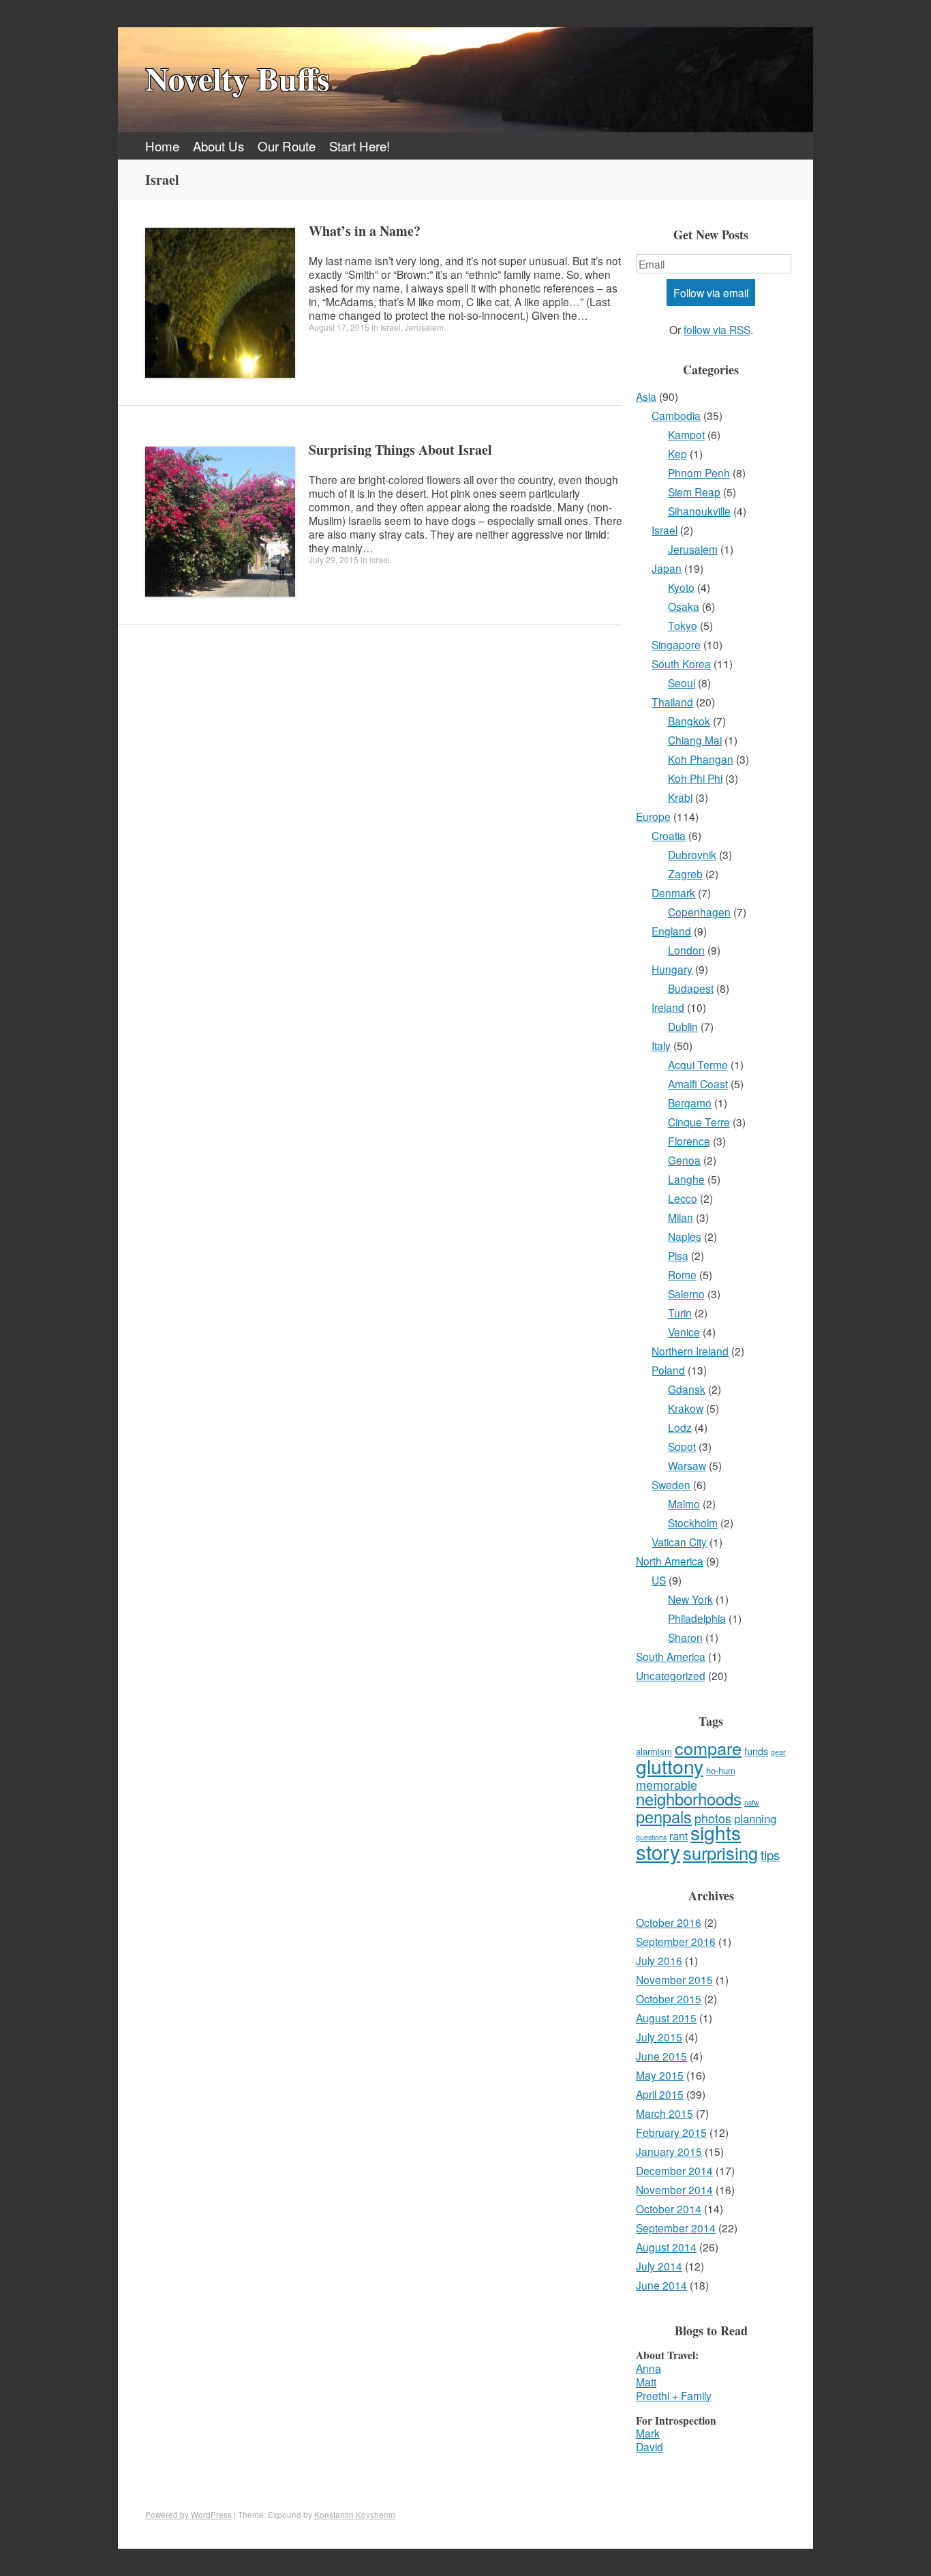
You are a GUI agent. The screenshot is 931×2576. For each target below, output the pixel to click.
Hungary (672, 969)
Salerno (686, 1293)
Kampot (686, 434)
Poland (668, 1370)
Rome (682, 1274)
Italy (661, 1045)
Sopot (682, 1446)
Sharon (685, 1637)
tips (770, 1855)
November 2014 (674, 2189)
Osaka (684, 606)
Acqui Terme (698, 1064)
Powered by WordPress (188, 2515)
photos (713, 1818)
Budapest (691, 988)
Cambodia (676, 415)
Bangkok (689, 721)
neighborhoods (689, 1798)
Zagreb (685, 873)
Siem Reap (694, 492)
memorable (667, 1784)
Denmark (673, 893)
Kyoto (681, 587)
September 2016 (676, 1941)
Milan (681, 1217)
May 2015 (660, 2075)
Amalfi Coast (698, 1083)
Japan (667, 568)
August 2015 (666, 2018)
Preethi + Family (674, 2395)
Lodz (680, 1427)
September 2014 (676, 2228)
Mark (648, 2433)
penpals (664, 1816)
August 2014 (666, 2247)
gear (778, 1752)
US (659, 1580)
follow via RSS (717, 329)
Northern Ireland (690, 1351)
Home (162, 146)
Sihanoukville (699, 511)
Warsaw (687, 1465)
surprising (720, 1853)
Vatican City (679, 1542)
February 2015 (671, 2132)
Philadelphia (697, 1618)
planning (755, 1818)
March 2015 (665, 2113)
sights (716, 1832)
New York (690, 1599)
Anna (648, 2368)
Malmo (684, 1503)
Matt (646, 2382)
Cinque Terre (699, 1122)
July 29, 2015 (334, 559)
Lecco (683, 1198)
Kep (677, 453)
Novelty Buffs (238, 78)
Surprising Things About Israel (400, 450)
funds (756, 1751)
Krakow (686, 1408)
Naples (685, 1236)
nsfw (752, 1802)
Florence (689, 1141)
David (650, 2446)
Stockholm (693, 1523)
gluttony (670, 1766)
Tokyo (683, 625)
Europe (653, 816)
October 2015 (669, 1998)
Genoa (684, 1160)
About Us (218, 146)
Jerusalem (424, 327)
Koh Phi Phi (695, 778)
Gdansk (687, 1389)
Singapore (676, 644)
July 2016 (659, 1960)
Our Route (287, 146)
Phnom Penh (699, 473)
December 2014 (674, 2170)
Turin (680, 1313)
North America (670, 1561)
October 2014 (669, 2208)
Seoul (682, 683)
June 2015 (661, 2056)
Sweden (671, 1484)
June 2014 (661, 2285)
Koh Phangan (701, 759)
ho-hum (721, 1770)
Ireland (668, 1007)
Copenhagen (699, 912)
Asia (646, 396)
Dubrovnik (692, 854)
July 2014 (659, 2266)
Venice (684, 1332)
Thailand (672, 702)
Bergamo (690, 1103)
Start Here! (360, 146)
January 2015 (669, 2151)
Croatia (669, 835)
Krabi (680, 797)
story (658, 1851)
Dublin (683, 1026)
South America (671, 1656)
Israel (391, 327)
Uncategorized (671, 1675)
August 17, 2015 (339, 327)
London (686, 950)
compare (708, 1748)
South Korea (681, 663)
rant (678, 1836)
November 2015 (674, 1979)
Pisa (678, 1255)
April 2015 (660, 2094)
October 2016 (669, 1922)
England (671, 931)
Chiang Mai (695, 740)
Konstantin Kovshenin (355, 2515)
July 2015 (659, 2037)
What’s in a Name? (365, 231)
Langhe (686, 1179)
